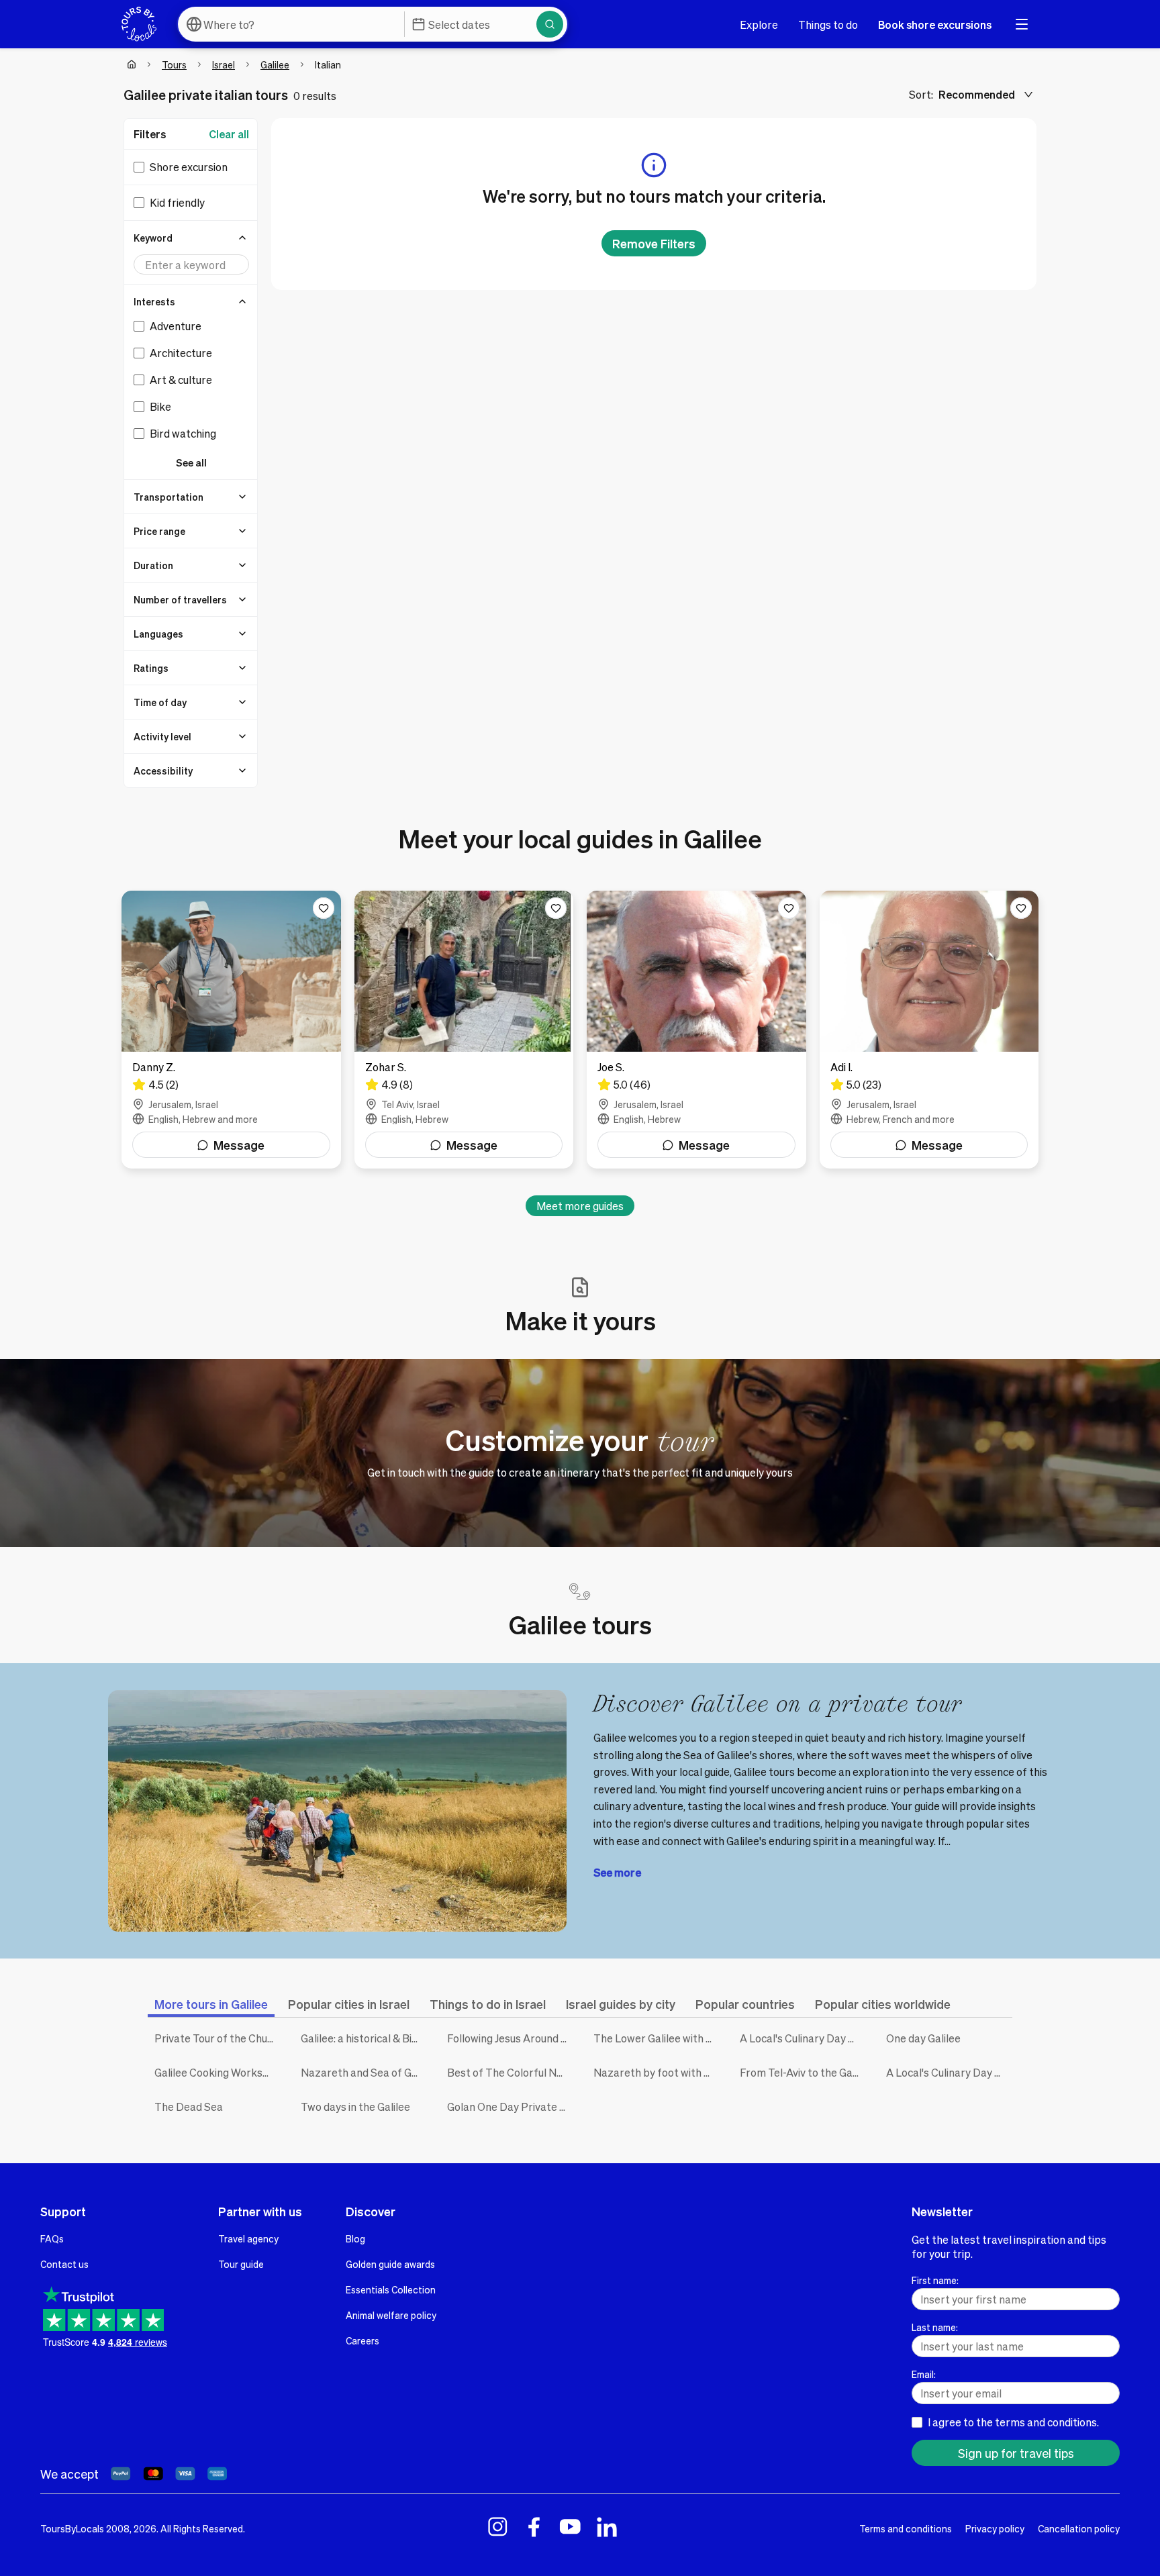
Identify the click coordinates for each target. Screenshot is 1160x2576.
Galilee (275, 64)
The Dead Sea (189, 2107)
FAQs (52, 2238)
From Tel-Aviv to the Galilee (803, 2072)
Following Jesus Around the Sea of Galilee (510, 2038)
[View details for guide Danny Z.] (231, 1030)
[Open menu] (1022, 24)
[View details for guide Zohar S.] (464, 1030)
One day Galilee (923, 2038)
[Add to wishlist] (324, 908)
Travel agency (248, 2238)
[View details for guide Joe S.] (696, 1030)
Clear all (229, 134)
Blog (355, 2238)
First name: (935, 2280)
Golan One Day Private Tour (510, 2107)
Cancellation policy (1079, 2528)
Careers (362, 2340)
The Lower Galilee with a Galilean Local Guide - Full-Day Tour (657, 2038)
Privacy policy (995, 2528)
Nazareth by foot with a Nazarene (657, 2072)
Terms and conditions (906, 2528)
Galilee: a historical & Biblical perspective (364, 2038)
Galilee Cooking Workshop (217, 2072)
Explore (759, 24)
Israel (224, 64)
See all (191, 462)
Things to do (828, 24)
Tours (174, 64)
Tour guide (241, 2264)
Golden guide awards (390, 2264)
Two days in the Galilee (355, 2107)
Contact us (64, 2264)
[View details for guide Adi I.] (929, 1030)
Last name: (935, 2327)
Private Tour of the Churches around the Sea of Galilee (217, 2038)
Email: (924, 2374)
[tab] (211, 2004)
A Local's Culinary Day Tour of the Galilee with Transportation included (949, 2072)
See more (617, 1872)
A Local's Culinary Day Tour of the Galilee (803, 2038)
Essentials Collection (391, 2289)
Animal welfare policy (391, 2315)
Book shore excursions (935, 24)
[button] (191, 238)
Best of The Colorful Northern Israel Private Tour (510, 2072)
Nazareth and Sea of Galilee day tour (364, 2072)
